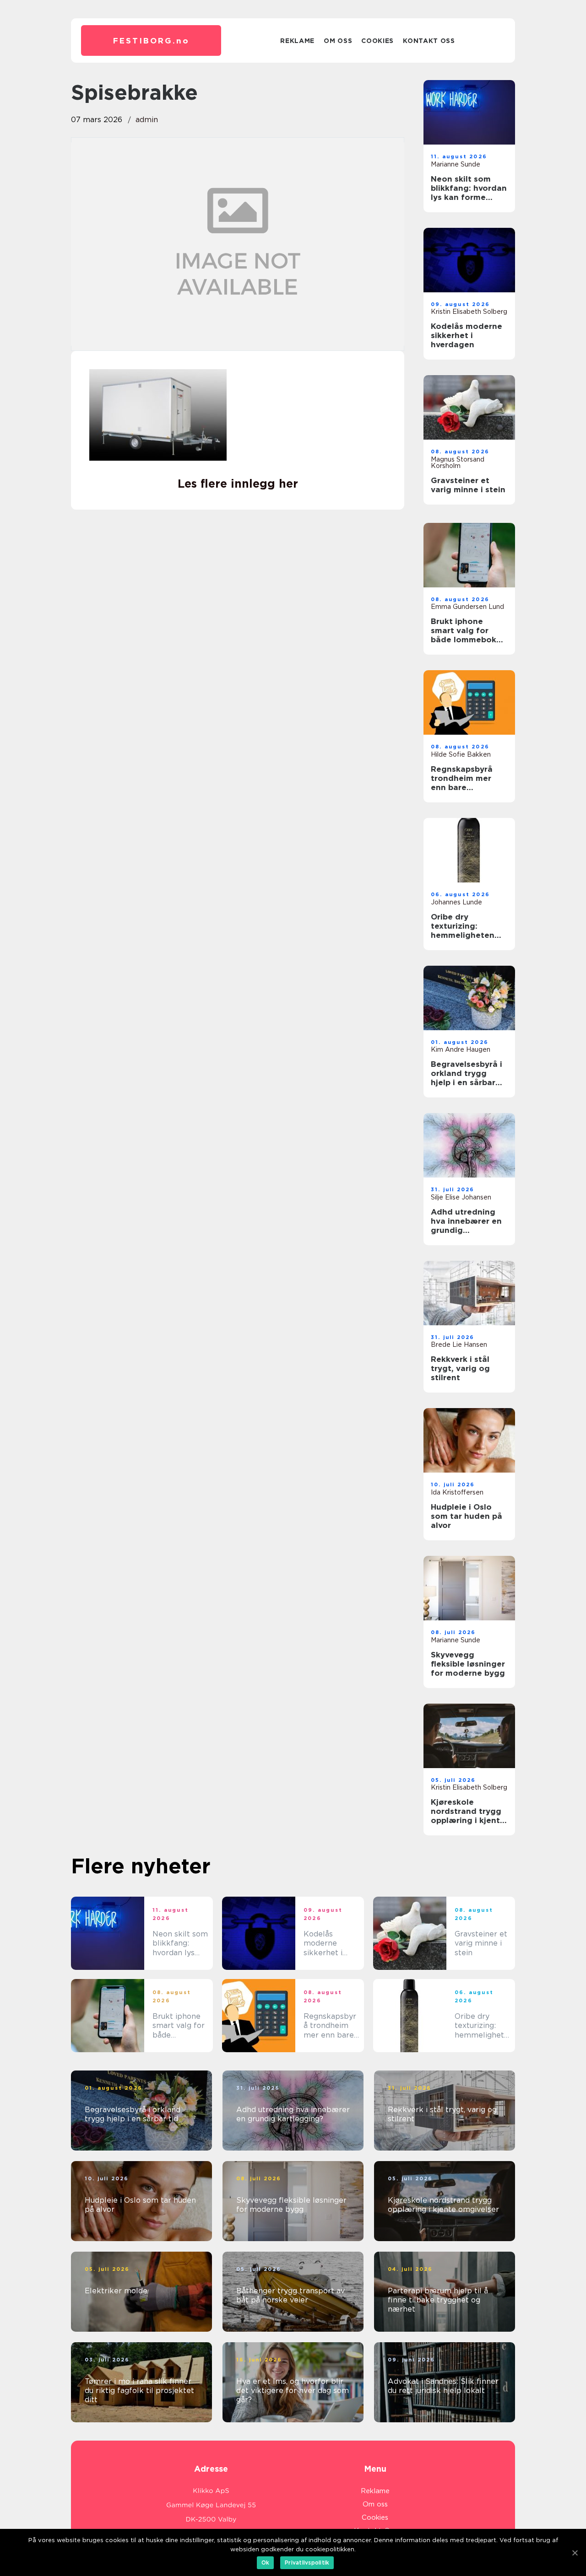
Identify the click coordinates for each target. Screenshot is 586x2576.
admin (147, 120)
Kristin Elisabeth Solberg (469, 312)
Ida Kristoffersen (457, 1492)
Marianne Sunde (456, 164)
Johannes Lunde (456, 902)
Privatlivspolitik (307, 2563)
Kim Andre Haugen (461, 1049)
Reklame (297, 41)
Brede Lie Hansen (459, 1344)
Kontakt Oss (429, 41)
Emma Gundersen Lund (467, 607)
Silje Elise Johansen (461, 1197)
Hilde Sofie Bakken (461, 754)
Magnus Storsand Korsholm (458, 462)
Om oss (338, 41)
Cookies (377, 41)
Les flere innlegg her (238, 484)
